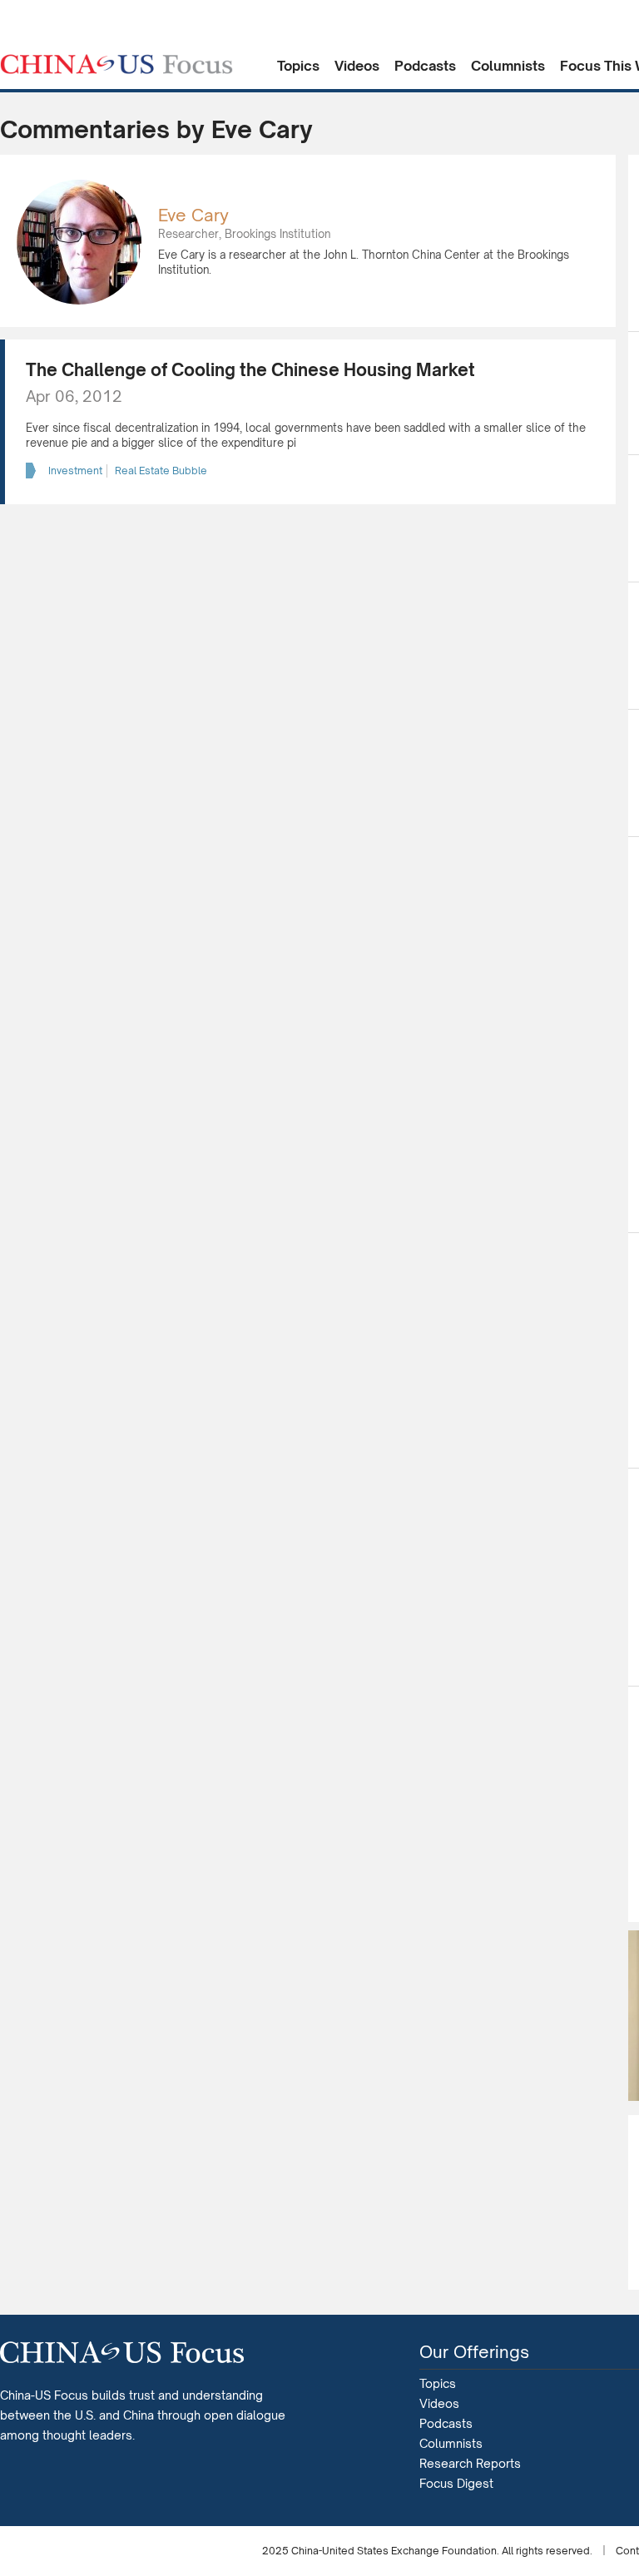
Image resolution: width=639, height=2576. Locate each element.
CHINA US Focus (116, 64)
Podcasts (425, 66)
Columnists (508, 66)
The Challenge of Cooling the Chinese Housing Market (250, 370)
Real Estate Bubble (161, 471)
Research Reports (470, 2463)
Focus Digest (456, 2483)
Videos (357, 66)
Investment (75, 471)
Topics (298, 66)
